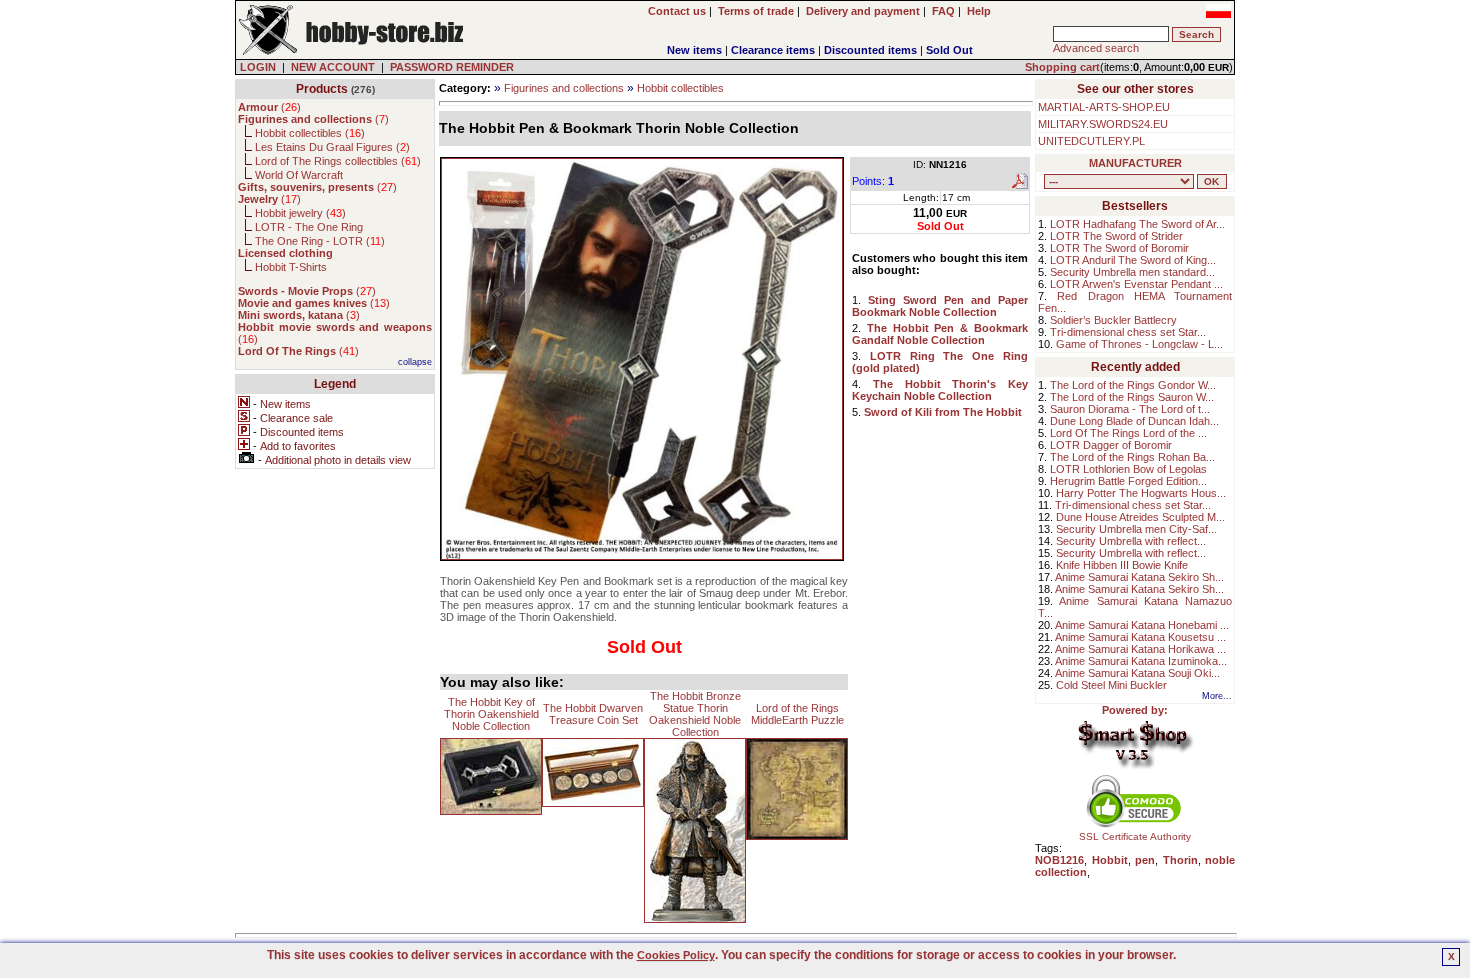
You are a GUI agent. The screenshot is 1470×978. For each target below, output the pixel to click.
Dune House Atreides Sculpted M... (1140, 517)
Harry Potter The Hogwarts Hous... (1141, 493)
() (269, 107)
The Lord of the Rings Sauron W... (1132, 397)
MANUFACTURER (1135, 163)
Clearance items (773, 50)
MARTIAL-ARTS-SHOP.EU (1104, 107)
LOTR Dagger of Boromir (1111, 445)
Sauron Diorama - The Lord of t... (1130, 409)
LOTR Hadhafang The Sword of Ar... (1137, 224)
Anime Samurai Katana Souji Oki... (1137, 673)
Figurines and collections (564, 88)
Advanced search (1096, 48)
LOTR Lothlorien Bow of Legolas (1128, 469)
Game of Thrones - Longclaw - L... (1139, 344)
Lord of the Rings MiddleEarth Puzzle (797, 714)
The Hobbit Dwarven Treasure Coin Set (593, 714)
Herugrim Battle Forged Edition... (1128, 481)
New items (694, 50)
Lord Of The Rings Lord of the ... (1128, 433)
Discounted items (870, 50)
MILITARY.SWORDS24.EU (1103, 124)
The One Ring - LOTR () (320, 241)
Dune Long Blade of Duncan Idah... (1134, 421)
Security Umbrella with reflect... (1131, 541)
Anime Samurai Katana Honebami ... (1142, 625)
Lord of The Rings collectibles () (338, 161)
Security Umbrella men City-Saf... (1136, 529)
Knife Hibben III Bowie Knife (1122, 565)
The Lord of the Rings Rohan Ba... (1132, 457)
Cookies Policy (676, 955)
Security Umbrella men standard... (1132, 272)
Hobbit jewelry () (300, 213)
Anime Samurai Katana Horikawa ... (1140, 649)
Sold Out (949, 50)
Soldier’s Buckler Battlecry (1113, 320)
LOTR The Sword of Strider (1116, 236)
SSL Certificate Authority (1135, 836)
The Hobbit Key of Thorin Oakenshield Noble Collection (491, 714)
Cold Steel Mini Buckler (1111, 685)
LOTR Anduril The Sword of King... (1133, 260)
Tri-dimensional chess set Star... (1128, 332)
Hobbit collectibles (680, 88)
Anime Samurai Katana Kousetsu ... (1140, 637)
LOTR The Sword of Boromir (1119, 248)
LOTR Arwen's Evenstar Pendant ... (1136, 284)
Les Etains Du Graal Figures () (332, 147)
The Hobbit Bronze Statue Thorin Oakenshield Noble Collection (695, 714)
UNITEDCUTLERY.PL (1091, 141)
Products (322, 89)
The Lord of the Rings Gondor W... (1133, 385)
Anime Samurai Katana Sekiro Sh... (1139, 577)
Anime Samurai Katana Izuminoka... (1141, 661)
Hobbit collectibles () (310, 133)
